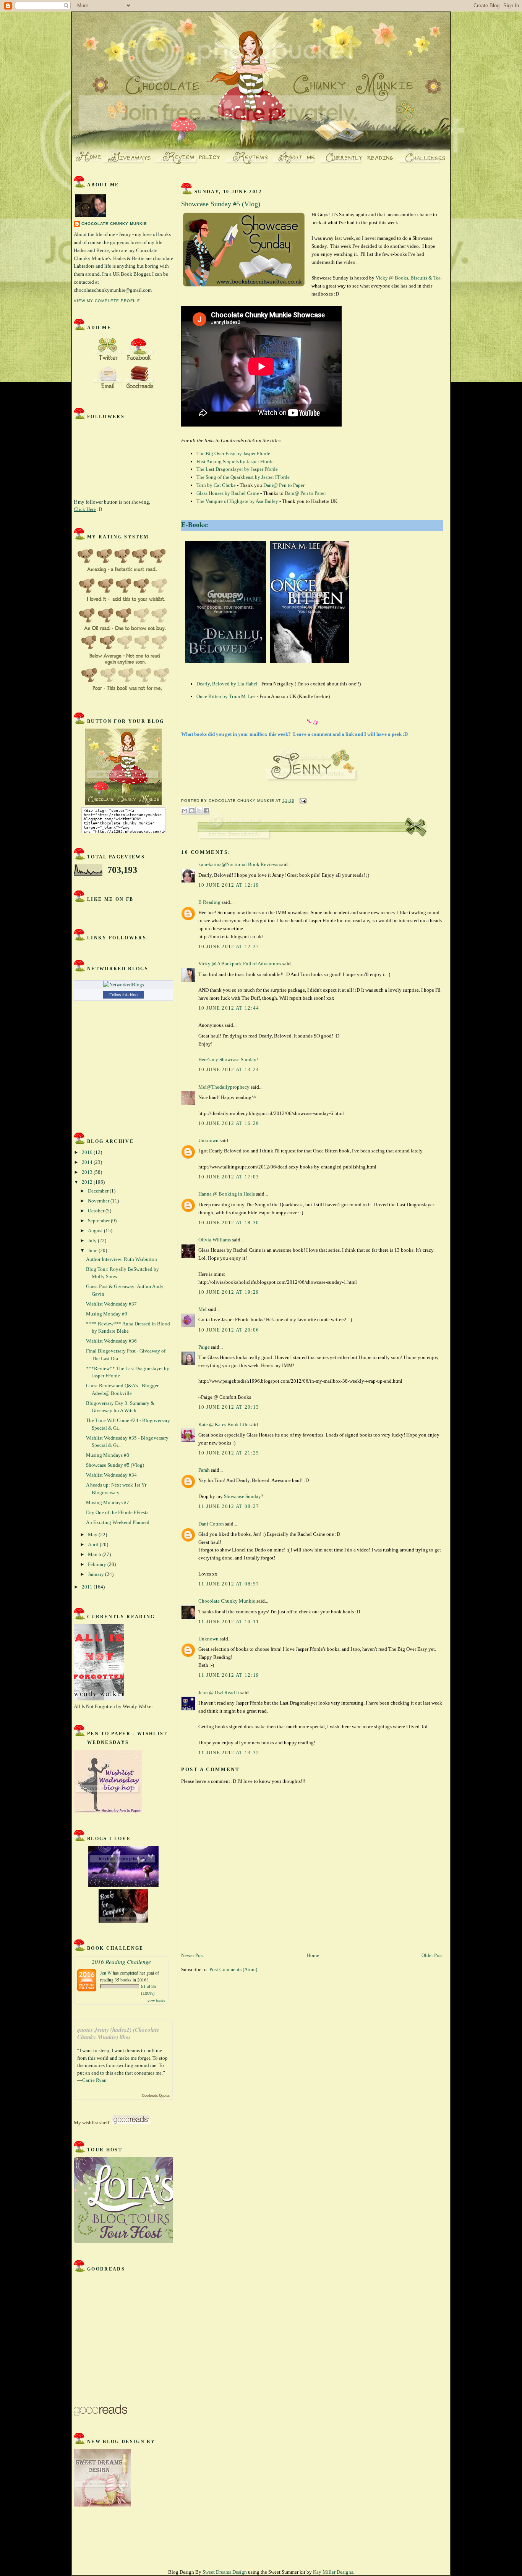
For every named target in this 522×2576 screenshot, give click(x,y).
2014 (88, 1162)
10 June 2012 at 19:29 (229, 1292)
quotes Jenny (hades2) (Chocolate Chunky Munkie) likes (118, 2034)
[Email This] (185, 811)
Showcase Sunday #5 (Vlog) (115, 1465)
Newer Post (193, 1955)
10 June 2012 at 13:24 (229, 1069)
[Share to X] (199, 811)
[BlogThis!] (192, 811)
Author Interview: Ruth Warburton (122, 1259)
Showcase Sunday (242, 1496)
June (93, 1250)
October (97, 1211)
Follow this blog (123, 995)
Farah (204, 1470)
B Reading (209, 902)
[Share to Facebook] (206, 811)
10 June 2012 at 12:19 (229, 885)
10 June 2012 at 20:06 (229, 1330)
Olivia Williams (215, 1240)
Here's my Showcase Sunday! (228, 1059)
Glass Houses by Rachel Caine (228, 493)
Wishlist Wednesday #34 (111, 1475)
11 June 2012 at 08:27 (229, 1506)
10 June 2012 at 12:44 (229, 1008)
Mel (203, 1309)
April (94, 1544)
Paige (204, 1347)
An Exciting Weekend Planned (118, 1522)
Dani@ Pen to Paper (284, 485)
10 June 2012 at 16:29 (229, 1123)
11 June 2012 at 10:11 (229, 1622)
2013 (88, 1172)
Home (313, 1955)
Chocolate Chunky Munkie (114, 224)
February (98, 1564)
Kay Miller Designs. (334, 2572)
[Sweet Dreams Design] (102, 2505)
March (95, 1554)
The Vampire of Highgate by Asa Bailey (237, 501)
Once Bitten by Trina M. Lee (226, 696)
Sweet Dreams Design (225, 2572)
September (99, 1221)
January (96, 1574)
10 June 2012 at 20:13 (229, 1407)
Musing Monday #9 (107, 1314)
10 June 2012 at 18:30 (229, 1223)
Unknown (208, 1140)
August (96, 1231)
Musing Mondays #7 (108, 1502)
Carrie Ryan (94, 2080)
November (99, 1201)
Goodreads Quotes (156, 2095)
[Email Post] (302, 801)
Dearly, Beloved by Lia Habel (228, 684)
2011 (88, 1587)
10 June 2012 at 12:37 (229, 946)
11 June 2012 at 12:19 (229, 1675)
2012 (88, 1182)
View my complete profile (107, 301)
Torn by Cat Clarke (216, 485)
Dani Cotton (211, 1524)
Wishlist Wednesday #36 (111, 1341)
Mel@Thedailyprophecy (224, 1087)
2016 (88, 1152)
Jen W (106, 1973)
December (99, 1191)
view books (156, 2001)
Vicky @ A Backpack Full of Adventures (240, 964)
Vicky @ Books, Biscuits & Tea (408, 278)
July (93, 1240)
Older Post (432, 1955)
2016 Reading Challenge (121, 1961)
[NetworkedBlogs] (124, 985)
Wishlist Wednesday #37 (111, 1304)
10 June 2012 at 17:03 (229, 1177)
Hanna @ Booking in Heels (227, 1194)
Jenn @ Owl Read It (219, 1693)
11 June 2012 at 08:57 (229, 1584)
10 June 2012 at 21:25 (229, 1453)
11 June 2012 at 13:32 (229, 1753)
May (93, 1534)
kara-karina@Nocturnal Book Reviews (238, 864)
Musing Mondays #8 (108, 1455)
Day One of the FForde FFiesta (117, 1512)
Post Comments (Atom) (233, 1969)
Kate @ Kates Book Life (223, 1425)
